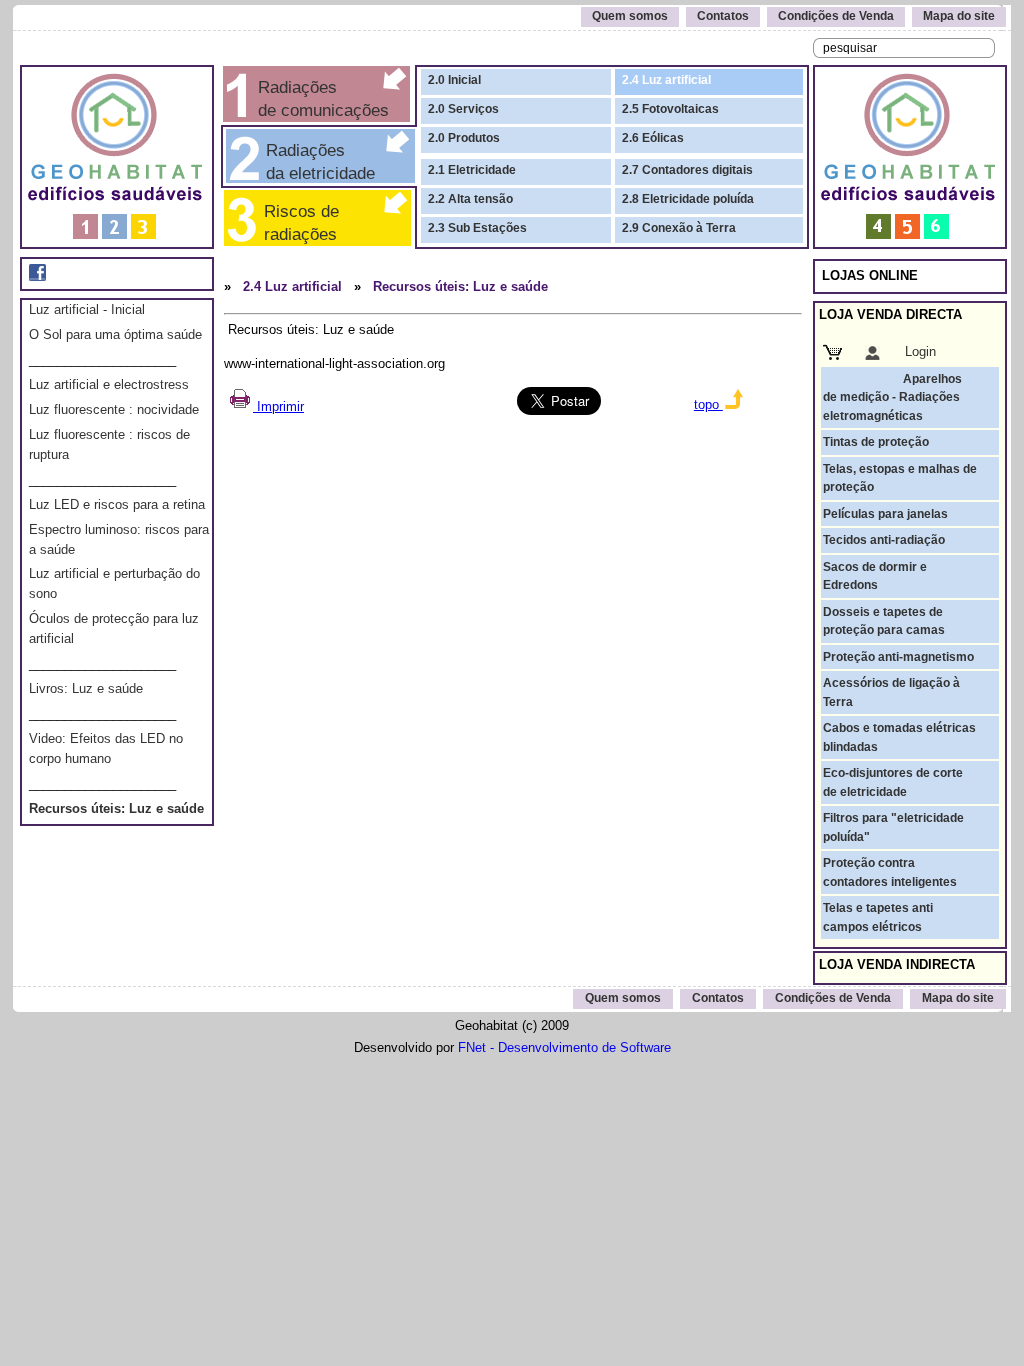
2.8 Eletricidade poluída (688, 199)
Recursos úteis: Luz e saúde (116, 808)
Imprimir (278, 406)
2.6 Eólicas (653, 138)
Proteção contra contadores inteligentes (890, 872)
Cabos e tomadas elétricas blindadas (899, 737)
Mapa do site (959, 16)
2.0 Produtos (464, 138)
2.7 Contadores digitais (687, 170)
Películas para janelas (885, 514)
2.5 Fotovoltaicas (670, 109)
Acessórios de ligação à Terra (891, 692)
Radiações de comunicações (321, 98)
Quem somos (630, 16)
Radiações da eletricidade (315, 161)
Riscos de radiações (296, 222)
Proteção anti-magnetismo (898, 657)
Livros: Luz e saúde (86, 688)
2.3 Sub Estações (477, 228)
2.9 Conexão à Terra (679, 228)
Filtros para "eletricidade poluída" (893, 827)
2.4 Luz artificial (666, 80)
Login (920, 351)
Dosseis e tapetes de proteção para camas (884, 621)
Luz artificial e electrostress (109, 384)
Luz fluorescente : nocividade (114, 409)
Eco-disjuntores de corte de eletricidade (893, 782)
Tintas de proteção (876, 442)
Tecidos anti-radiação (884, 540)
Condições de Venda (836, 16)
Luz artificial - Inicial (87, 309)
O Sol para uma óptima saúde (115, 334)
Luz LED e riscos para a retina (117, 504)
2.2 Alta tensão (470, 199)
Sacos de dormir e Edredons (875, 576)
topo (708, 404)
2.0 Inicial (454, 80)
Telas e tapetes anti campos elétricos (878, 917)
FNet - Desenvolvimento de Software (564, 1047)
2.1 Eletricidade (472, 170)
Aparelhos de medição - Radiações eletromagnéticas (892, 397)
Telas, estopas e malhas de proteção (900, 478)
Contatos (723, 16)
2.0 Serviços (463, 109)
